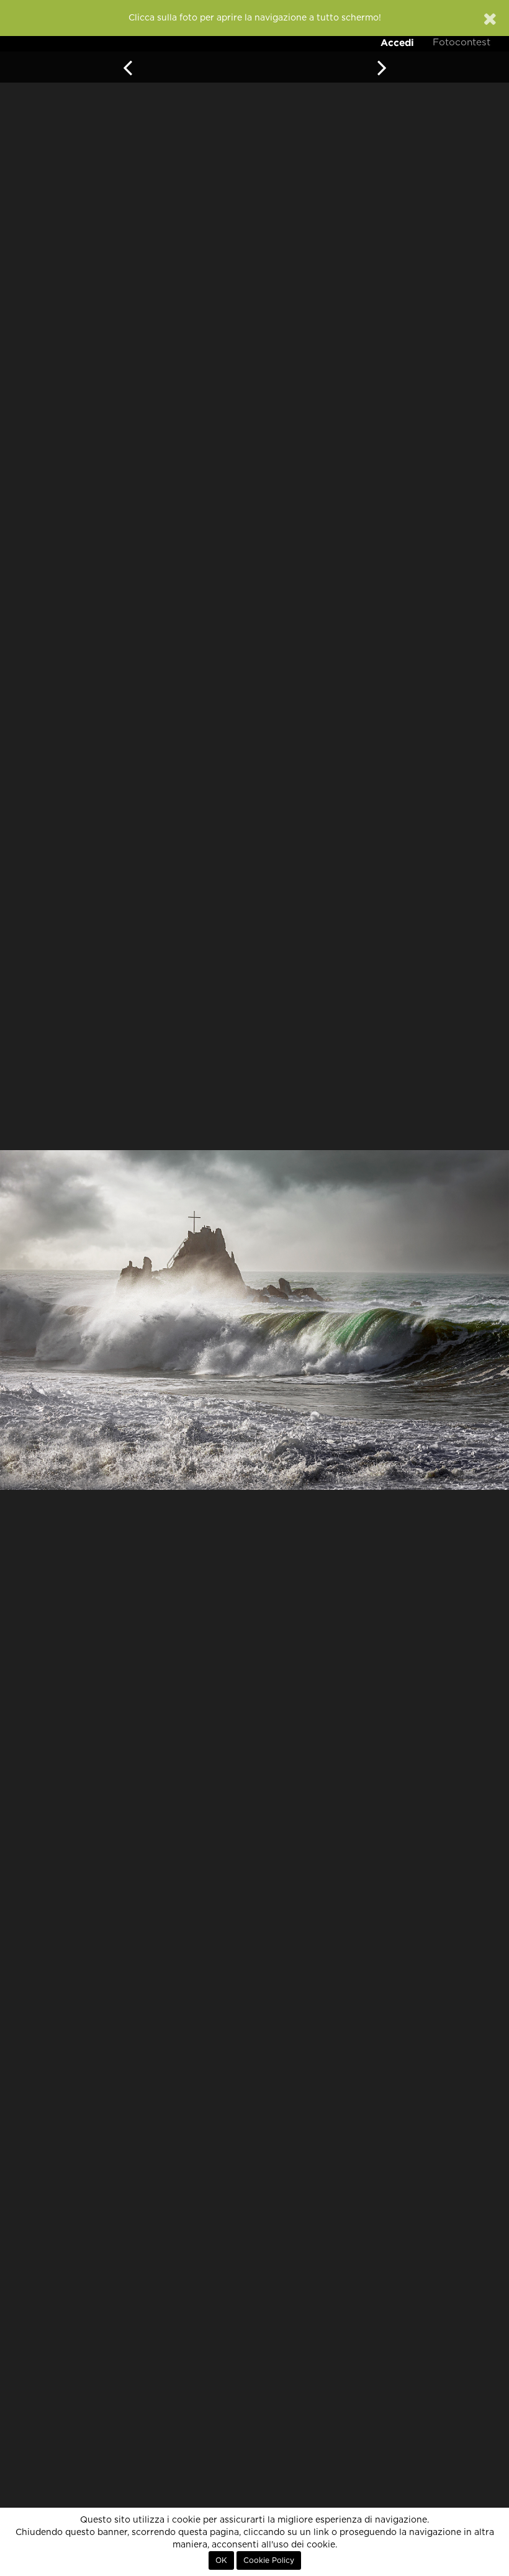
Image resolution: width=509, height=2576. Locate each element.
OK (221, 2560)
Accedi (397, 43)
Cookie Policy (269, 2560)
